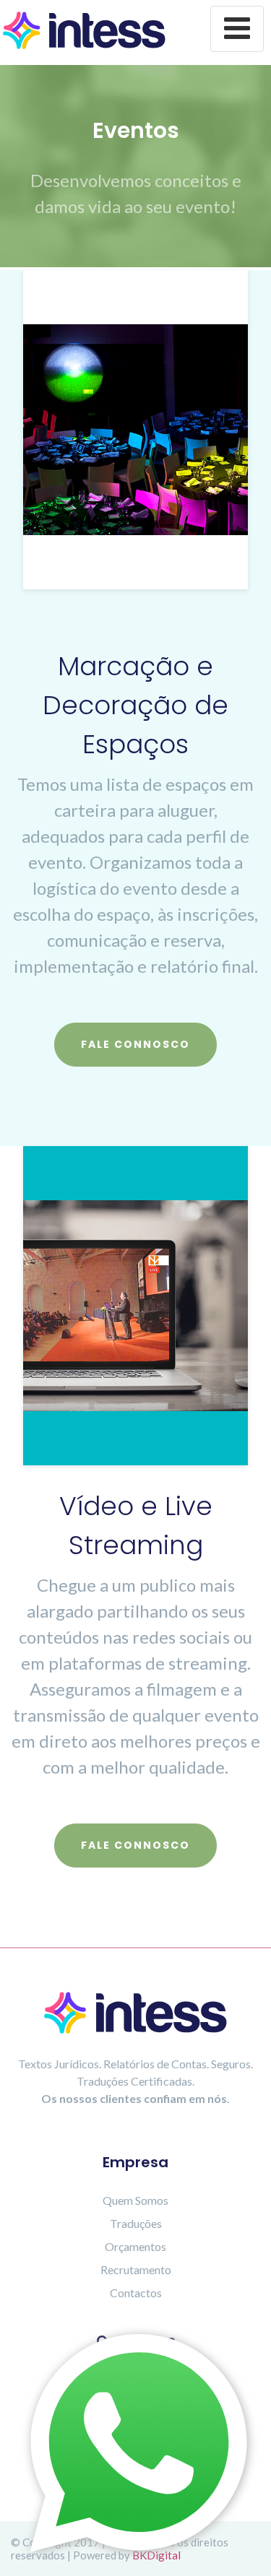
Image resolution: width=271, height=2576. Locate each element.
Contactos (136, 2293)
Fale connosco (135, 1044)
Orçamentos (135, 2246)
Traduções (136, 2223)
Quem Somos (135, 2200)
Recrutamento (136, 2269)
